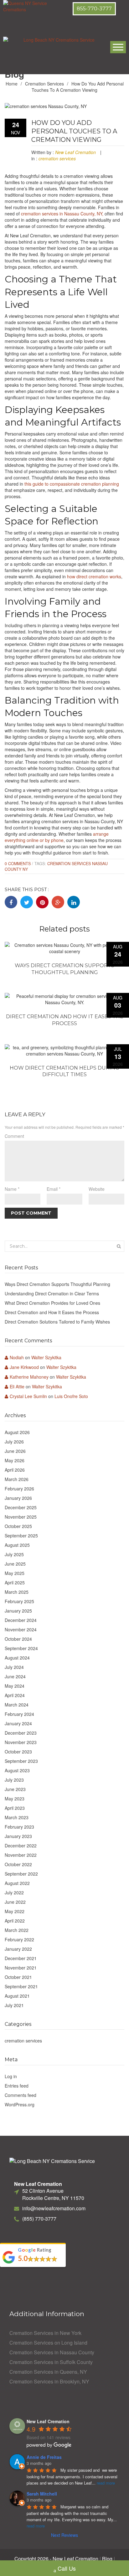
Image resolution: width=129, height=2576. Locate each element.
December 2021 (21, 1958)
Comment (14, 1136)
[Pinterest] (42, 902)
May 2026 (15, 1460)
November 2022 (21, 1855)
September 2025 (21, 1536)
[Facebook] (11, 902)
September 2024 (21, 1648)
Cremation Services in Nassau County (52, 2352)
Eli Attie (17, 1386)
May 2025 (15, 1573)
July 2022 (14, 1892)
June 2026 (15, 1451)
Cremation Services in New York (45, 2333)
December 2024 (21, 1620)
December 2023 (21, 1733)
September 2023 (21, 1761)
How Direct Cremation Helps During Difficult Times (64, 1071)
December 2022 (21, 1846)
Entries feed (17, 2086)
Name (12, 1189)
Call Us (67, 2568)
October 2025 (18, 1526)
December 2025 (21, 1507)
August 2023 (17, 1770)
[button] (94, 9)
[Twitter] (27, 902)
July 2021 (14, 2005)
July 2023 (14, 1780)
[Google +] (58, 902)
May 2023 (15, 1799)
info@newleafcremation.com (54, 2208)
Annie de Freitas (44, 2457)
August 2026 (17, 1432)
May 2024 (15, 1686)
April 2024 (15, 1695)
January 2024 (18, 1723)
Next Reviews (64, 2535)
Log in (11, 2076)
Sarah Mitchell (42, 2494)
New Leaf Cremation (75, 152)
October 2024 (18, 1639)
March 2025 (17, 1592)
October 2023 (18, 1752)
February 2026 (19, 1489)
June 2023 (15, 1789)
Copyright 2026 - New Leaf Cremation (56, 2559)
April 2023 (15, 1808)
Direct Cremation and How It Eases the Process (65, 1020)
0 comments (18, 864)
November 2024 (21, 1629)
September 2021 (21, 1986)
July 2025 (14, 1554)
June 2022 (15, 1902)
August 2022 (17, 1883)
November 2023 (21, 1742)
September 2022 (21, 1874)
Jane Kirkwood (24, 1367)
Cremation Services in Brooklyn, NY (49, 2382)
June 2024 (15, 1676)
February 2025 (19, 1601)
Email (54, 1189)
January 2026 (18, 1498)
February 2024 (19, 1714)
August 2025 (17, 1545)
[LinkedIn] (74, 902)
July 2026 (14, 1442)
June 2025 (15, 1564)
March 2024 (17, 1705)
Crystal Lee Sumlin (28, 1396)
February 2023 (19, 1827)
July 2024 (14, 1667)
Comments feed (21, 2095)
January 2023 (18, 1836)
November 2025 (21, 1517)
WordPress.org (20, 2104)
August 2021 (17, 1996)
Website (97, 1189)
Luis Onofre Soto (71, 1396)
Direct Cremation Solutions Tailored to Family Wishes (57, 1322)
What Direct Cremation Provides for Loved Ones (52, 1303)
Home (12, 84)
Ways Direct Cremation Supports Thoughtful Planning (64, 969)
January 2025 (18, 1611)
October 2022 (18, 1864)
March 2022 (17, 1930)
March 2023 (17, 1817)
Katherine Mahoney (29, 1377)
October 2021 (18, 1977)
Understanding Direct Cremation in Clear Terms (52, 1293)
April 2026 (15, 1470)
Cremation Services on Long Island (48, 2343)
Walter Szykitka (46, 1357)
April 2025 (15, 1582)
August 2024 (17, 1658)
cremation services (44, 84)
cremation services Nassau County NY (56, 866)
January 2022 (18, 1949)
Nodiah (17, 1357)
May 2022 (15, 1911)
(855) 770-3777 (39, 2219)
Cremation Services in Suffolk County (51, 2362)
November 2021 (21, 1968)
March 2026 (17, 1479)
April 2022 (15, 1921)
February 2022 (19, 1939)
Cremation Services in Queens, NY (48, 2372)
